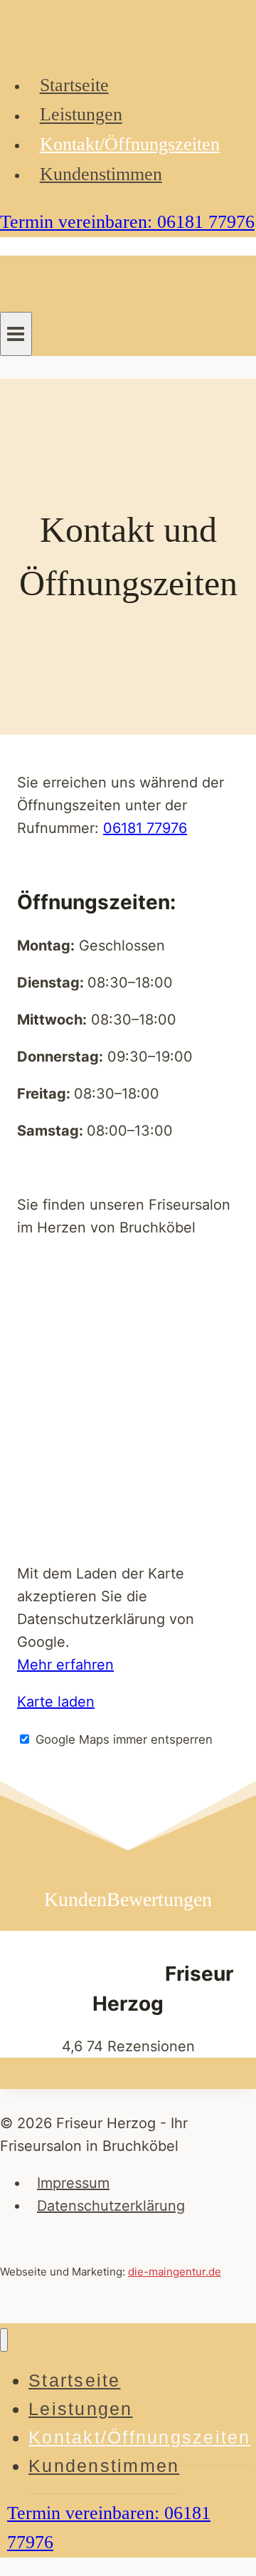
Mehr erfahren (65, 1665)
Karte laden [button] (56, 1702)
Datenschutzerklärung (111, 2206)
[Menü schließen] (4, 2340)
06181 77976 (145, 828)
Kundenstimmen (101, 174)
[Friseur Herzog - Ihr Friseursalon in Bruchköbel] (71, 45)
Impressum (73, 2183)
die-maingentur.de (175, 2272)
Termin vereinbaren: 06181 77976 (127, 222)
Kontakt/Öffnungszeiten (130, 144)
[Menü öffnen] (16, 334)
